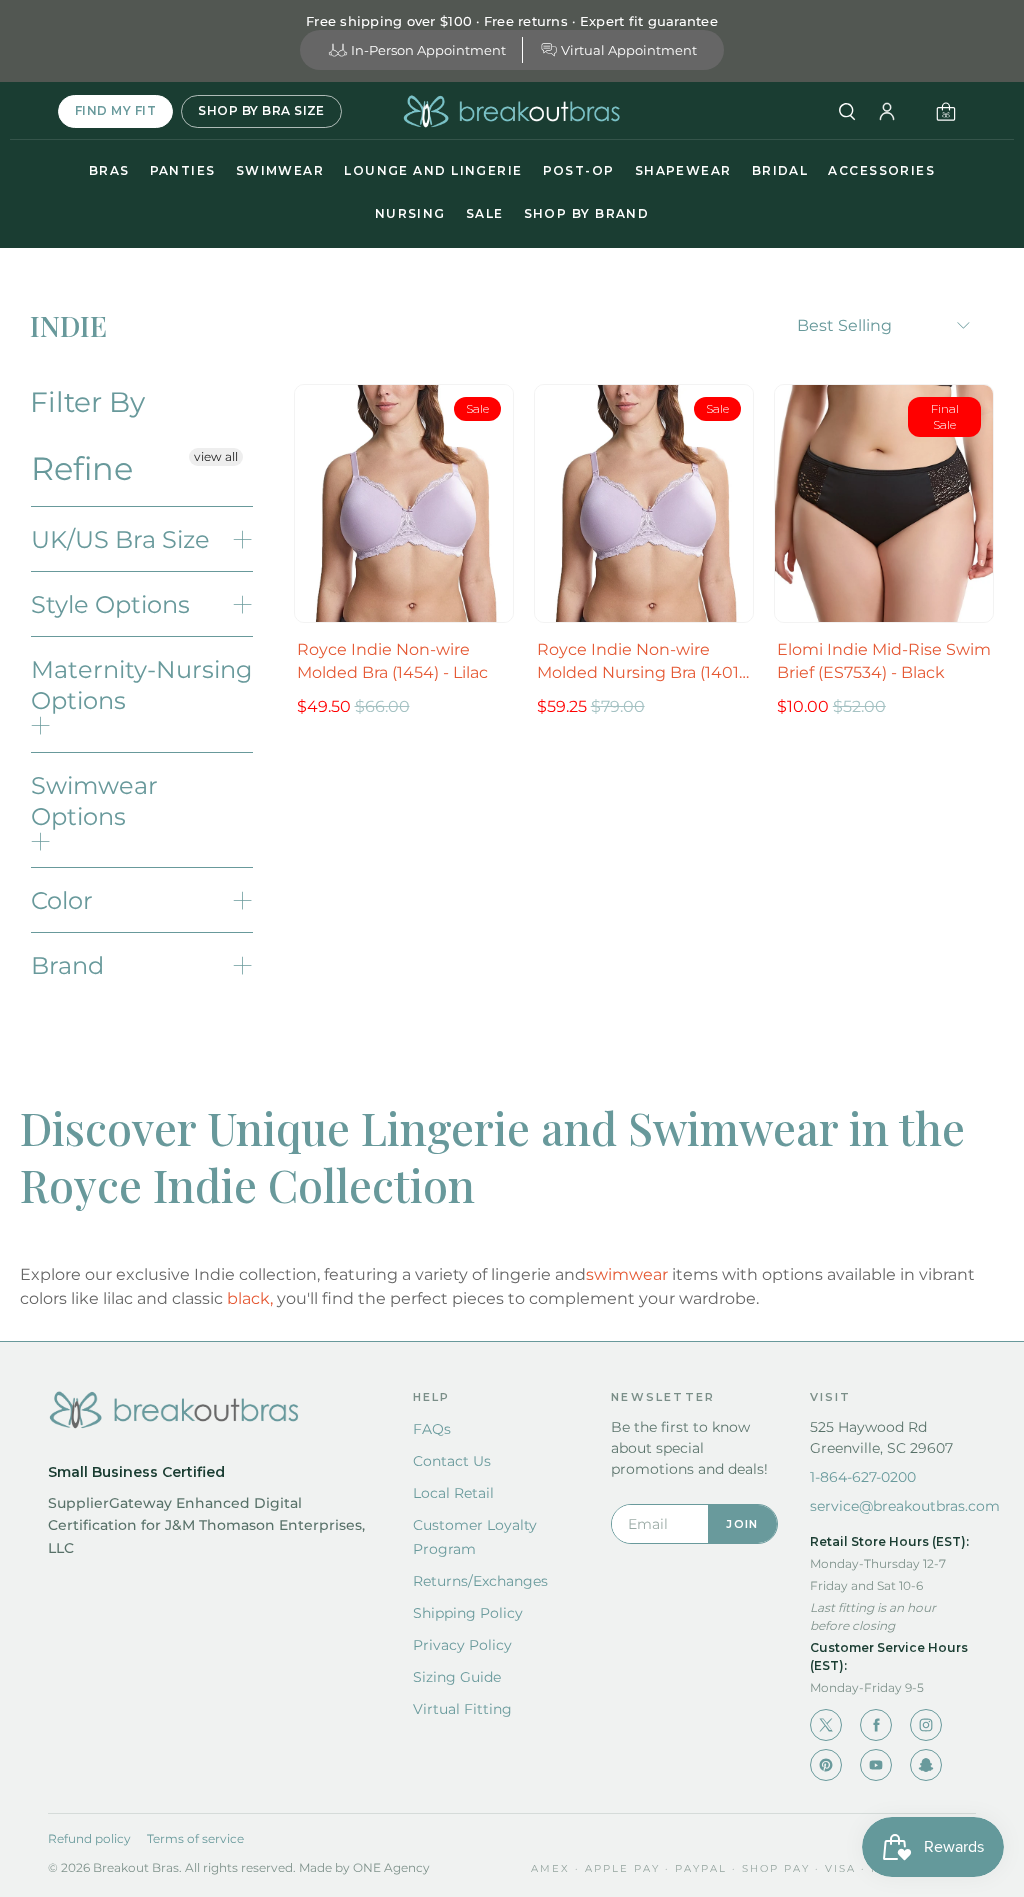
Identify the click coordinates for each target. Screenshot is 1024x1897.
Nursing (410, 213)
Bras (109, 170)
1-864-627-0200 (863, 1477)
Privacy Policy (462, 1645)
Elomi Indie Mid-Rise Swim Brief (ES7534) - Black (884, 661)
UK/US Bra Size (120, 539)
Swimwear (280, 170)
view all (216, 456)
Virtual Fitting (462, 1709)
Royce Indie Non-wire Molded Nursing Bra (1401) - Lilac (640, 662)
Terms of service (195, 1838)
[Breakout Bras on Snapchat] (926, 1765)
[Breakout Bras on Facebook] (876, 1725)
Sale (485, 213)
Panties (183, 170)
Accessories (881, 170)
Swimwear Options (94, 801)
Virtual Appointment (629, 50)
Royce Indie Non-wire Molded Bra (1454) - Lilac (392, 661)
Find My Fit (115, 110)
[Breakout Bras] (512, 111)
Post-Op (579, 170)
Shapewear (683, 170)
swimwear (627, 1274)
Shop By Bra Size (261, 110)
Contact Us (452, 1461)
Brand (67, 965)
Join (742, 1524)
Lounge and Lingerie (433, 170)
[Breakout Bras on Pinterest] (826, 1765)
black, (250, 1298)
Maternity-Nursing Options (141, 685)
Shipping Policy (468, 1613)
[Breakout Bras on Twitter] (826, 1725)
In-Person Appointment (428, 50)
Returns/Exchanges (480, 1581)
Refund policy (89, 1838)
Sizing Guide (457, 1677)
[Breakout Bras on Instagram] (926, 1725)
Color (62, 900)
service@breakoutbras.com (905, 1506)
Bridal (780, 170)
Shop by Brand (587, 213)
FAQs (432, 1429)
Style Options (110, 604)
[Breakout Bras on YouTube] (876, 1765)
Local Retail (453, 1493)
